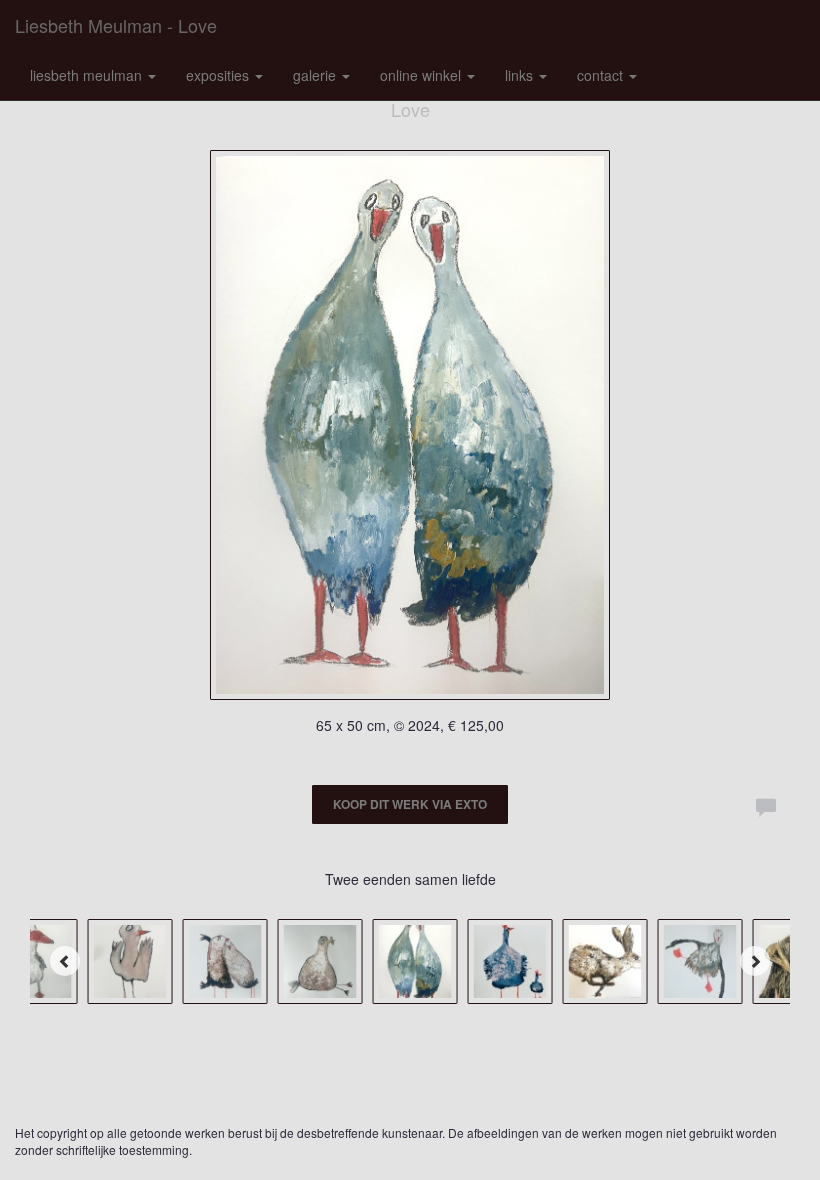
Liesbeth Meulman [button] (88, 75)
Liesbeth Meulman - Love (116, 25)
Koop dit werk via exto (410, 804)
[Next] (755, 961)
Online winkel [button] (422, 75)
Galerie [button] (316, 75)
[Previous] (65, 961)
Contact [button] (602, 75)
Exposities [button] (219, 75)
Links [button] (521, 75)
